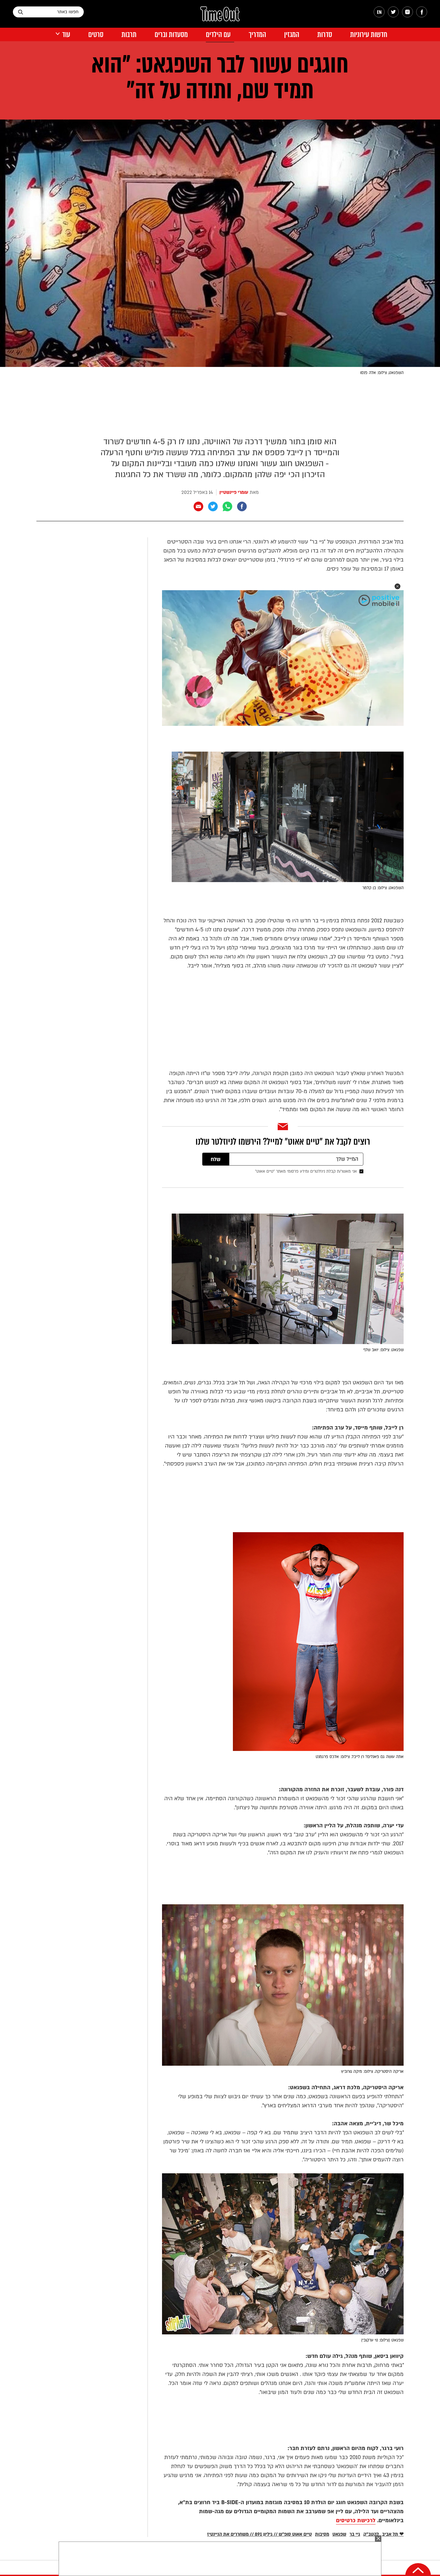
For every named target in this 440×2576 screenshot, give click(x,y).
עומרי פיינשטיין (234, 492)
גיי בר (355, 2534)
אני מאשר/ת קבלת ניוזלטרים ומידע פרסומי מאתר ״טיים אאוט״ (306, 1171)
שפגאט (339, 2534)
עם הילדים (218, 35)
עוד (66, 35)
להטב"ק (371, 2534)
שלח (216, 1159)
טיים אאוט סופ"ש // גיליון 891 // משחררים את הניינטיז (259, 2534)
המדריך (257, 35)
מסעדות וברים (171, 35)
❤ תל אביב (393, 2534)
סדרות (325, 35)
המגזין (292, 35)
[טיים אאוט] (220, 17)
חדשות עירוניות (369, 35)
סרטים (96, 35)
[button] (397, 586)
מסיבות (322, 2534)
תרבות (129, 35)
